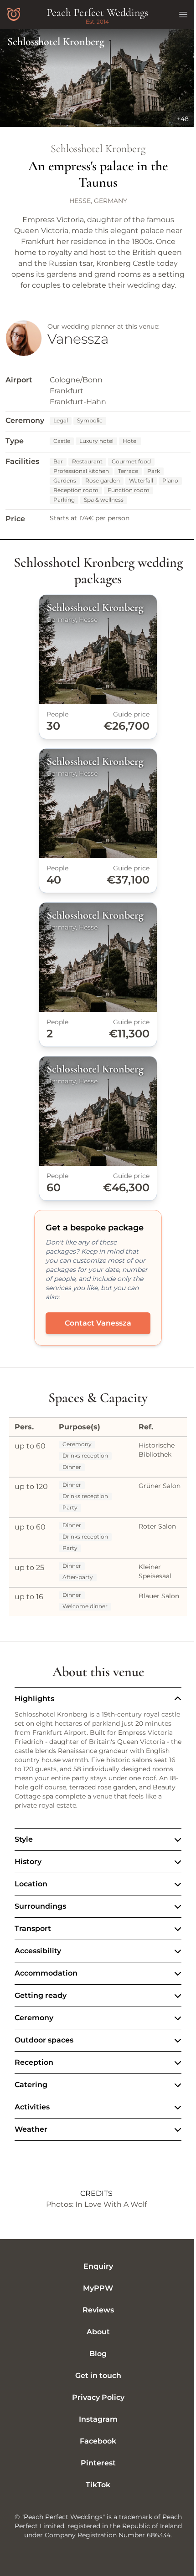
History (28, 1882)
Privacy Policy (95, 2418)
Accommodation (46, 1994)
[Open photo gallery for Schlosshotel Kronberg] (98, 78)
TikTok (95, 2505)
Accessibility (38, 1971)
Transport (33, 1949)
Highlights (34, 1699)
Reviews (95, 2330)
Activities (32, 2127)
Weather (31, 2150)
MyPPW (95, 2309)
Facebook (95, 2462)
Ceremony (34, 2038)
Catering (31, 2105)
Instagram (95, 2440)
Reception (34, 2083)
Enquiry (95, 2287)
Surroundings (40, 1927)
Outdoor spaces (44, 2060)
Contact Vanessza (98, 1323)
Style (24, 1860)
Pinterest (95, 2483)
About (95, 2352)
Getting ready (41, 2016)
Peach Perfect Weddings (97, 13)
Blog (95, 2374)
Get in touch (95, 2396)
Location (31, 1904)
